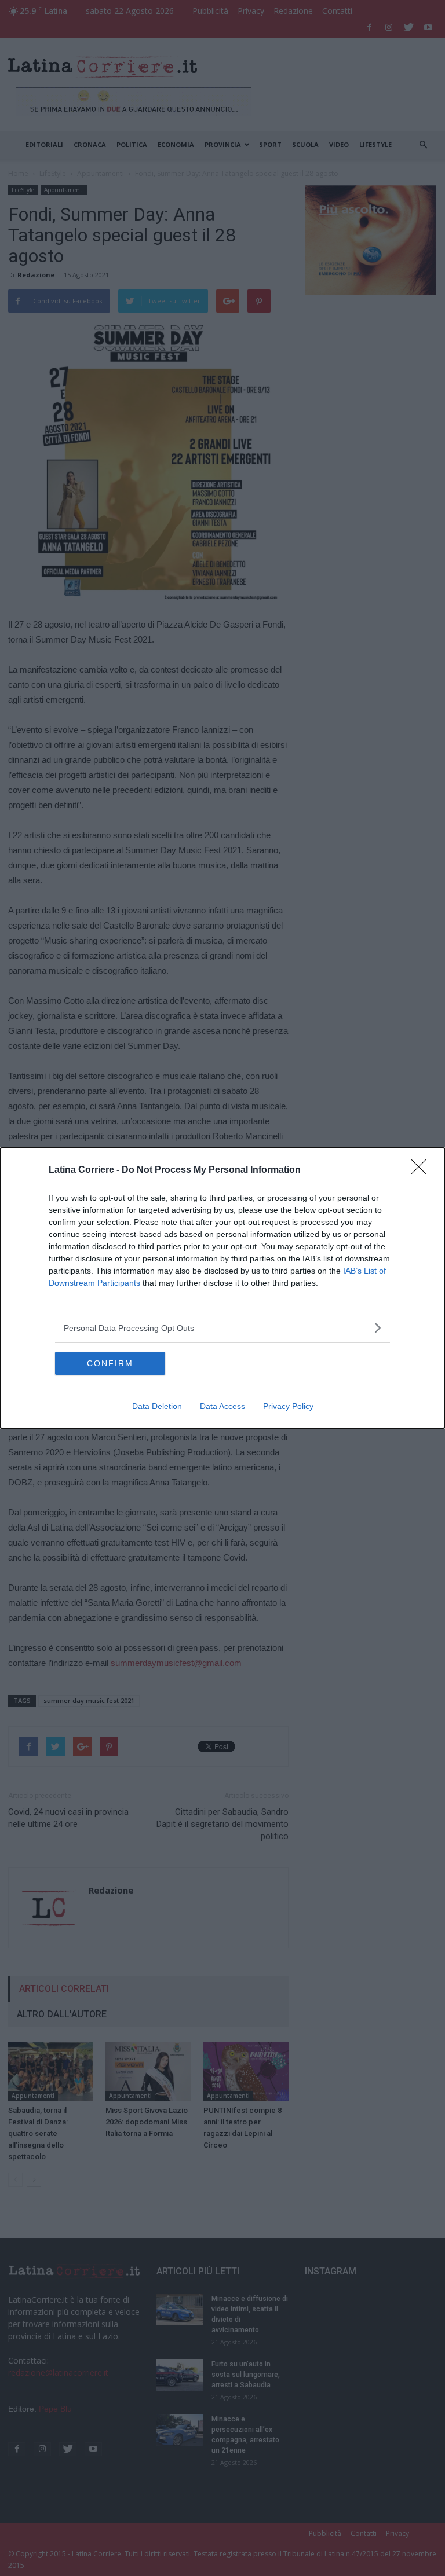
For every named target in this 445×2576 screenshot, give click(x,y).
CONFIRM (110, 1363)
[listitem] (222, 1328)
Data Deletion (157, 1406)
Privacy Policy (288, 1406)
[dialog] (222, 1288)
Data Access (222, 1406)
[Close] (422, 1170)
